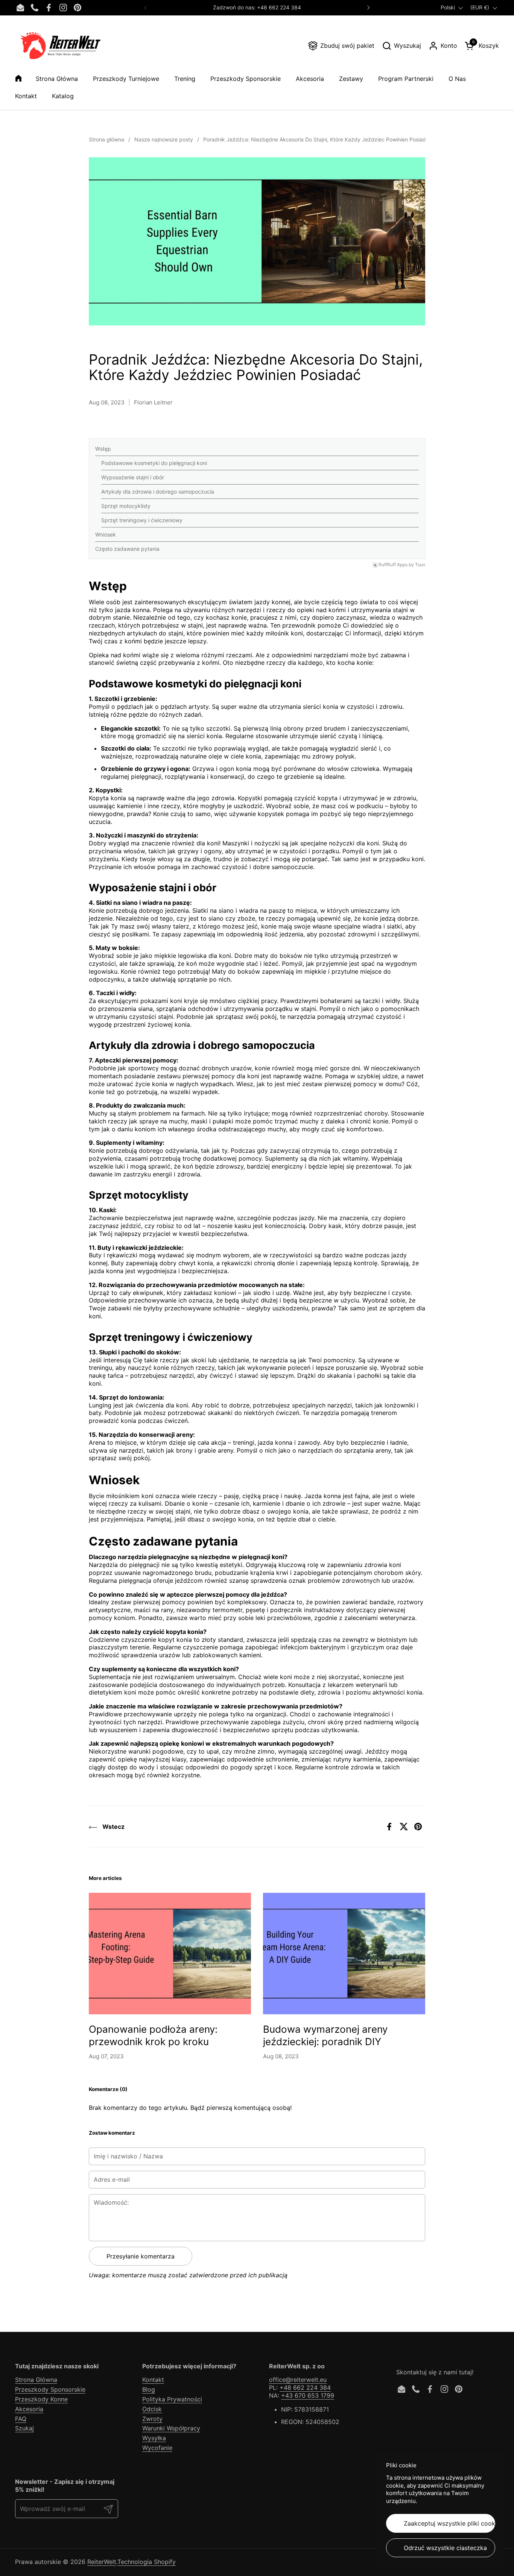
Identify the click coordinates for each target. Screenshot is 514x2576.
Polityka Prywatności (172, 2399)
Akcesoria (29, 2409)
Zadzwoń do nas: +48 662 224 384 (257, 7)
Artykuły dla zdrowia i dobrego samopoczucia (158, 492)
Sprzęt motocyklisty (126, 506)
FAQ (21, 2419)
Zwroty (152, 2419)
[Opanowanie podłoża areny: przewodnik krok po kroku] (170, 1954)
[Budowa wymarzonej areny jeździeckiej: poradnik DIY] (344, 1954)
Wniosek (106, 534)
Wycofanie (157, 2448)
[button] (401, 46)
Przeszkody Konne (41, 2399)
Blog (149, 2389)
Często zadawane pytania (127, 549)
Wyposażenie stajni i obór (133, 477)
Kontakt (153, 2380)
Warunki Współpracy (171, 2428)
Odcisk (152, 2409)
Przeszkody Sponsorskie (50, 2389)
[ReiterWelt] (60, 46)
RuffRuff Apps (393, 565)
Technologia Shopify (147, 2562)
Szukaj (24, 2428)
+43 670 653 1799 (308, 2395)
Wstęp (103, 449)
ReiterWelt (102, 2562)
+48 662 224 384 (305, 2388)
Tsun (420, 565)
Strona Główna (36, 2380)
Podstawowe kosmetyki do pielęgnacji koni (154, 463)
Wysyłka (154, 2438)
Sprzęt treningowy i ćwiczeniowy (142, 520)
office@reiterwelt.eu (298, 2380)
